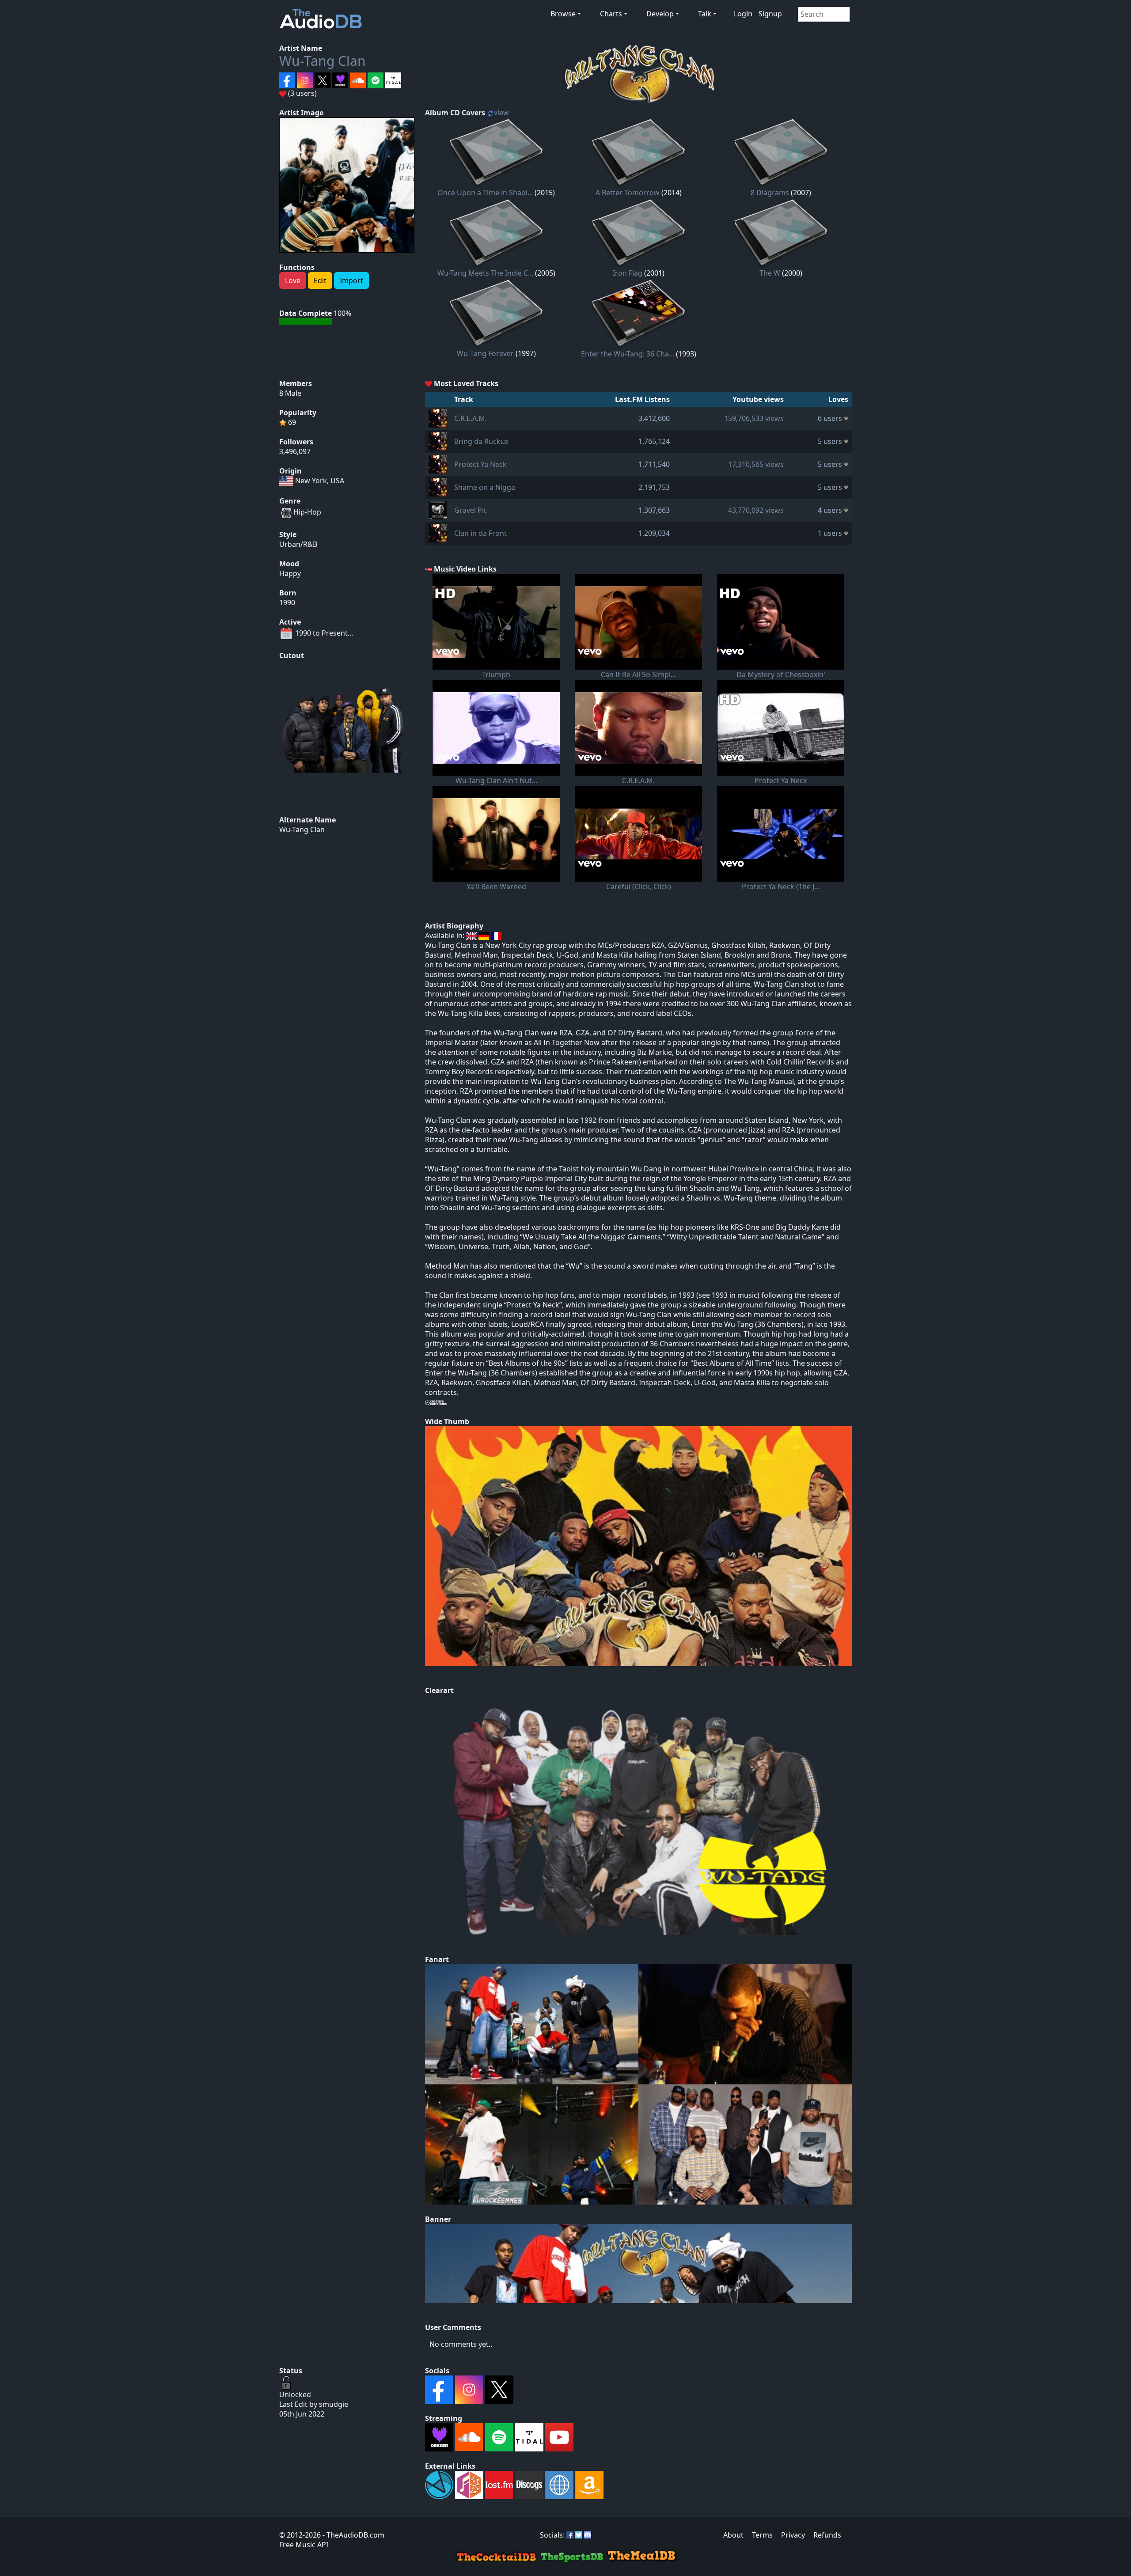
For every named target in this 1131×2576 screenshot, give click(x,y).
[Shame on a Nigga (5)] (438, 486)
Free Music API (304, 2545)
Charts (611, 14)
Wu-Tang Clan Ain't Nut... (496, 780)
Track (464, 399)
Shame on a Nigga (485, 487)
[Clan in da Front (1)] (438, 532)
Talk (705, 14)
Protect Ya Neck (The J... (781, 886)
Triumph (496, 674)
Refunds (827, 2535)
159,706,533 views (754, 418)
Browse (563, 14)
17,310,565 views (756, 464)
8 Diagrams (770, 193)
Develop (660, 14)
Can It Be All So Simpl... (638, 674)
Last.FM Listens (642, 399)
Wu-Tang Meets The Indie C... (485, 273)
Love (293, 280)
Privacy (793, 2535)
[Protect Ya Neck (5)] (438, 463)
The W (770, 273)
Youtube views (758, 399)
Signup (770, 14)
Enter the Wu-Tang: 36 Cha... (628, 354)
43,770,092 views (756, 510)
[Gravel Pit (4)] (438, 509)
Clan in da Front (480, 533)
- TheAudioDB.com (353, 2535)
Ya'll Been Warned (496, 886)
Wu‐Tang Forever (485, 353)
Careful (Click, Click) (639, 886)
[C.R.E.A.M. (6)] (438, 417)
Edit (320, 280)
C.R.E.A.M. (471, 418)
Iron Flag (628, 273)
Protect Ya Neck (480, 464)
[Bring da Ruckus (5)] (438, 440)
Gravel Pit (470, 510)
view (501, 113)
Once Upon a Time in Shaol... (485, 193)
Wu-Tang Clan (323, 61)
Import (351, 280)
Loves (838, 399)
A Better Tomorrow (628, 193)
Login (743, 14)
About (733, 2535)
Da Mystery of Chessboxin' (781, 674)
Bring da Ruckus (481, 441)
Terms (762, 2535)
